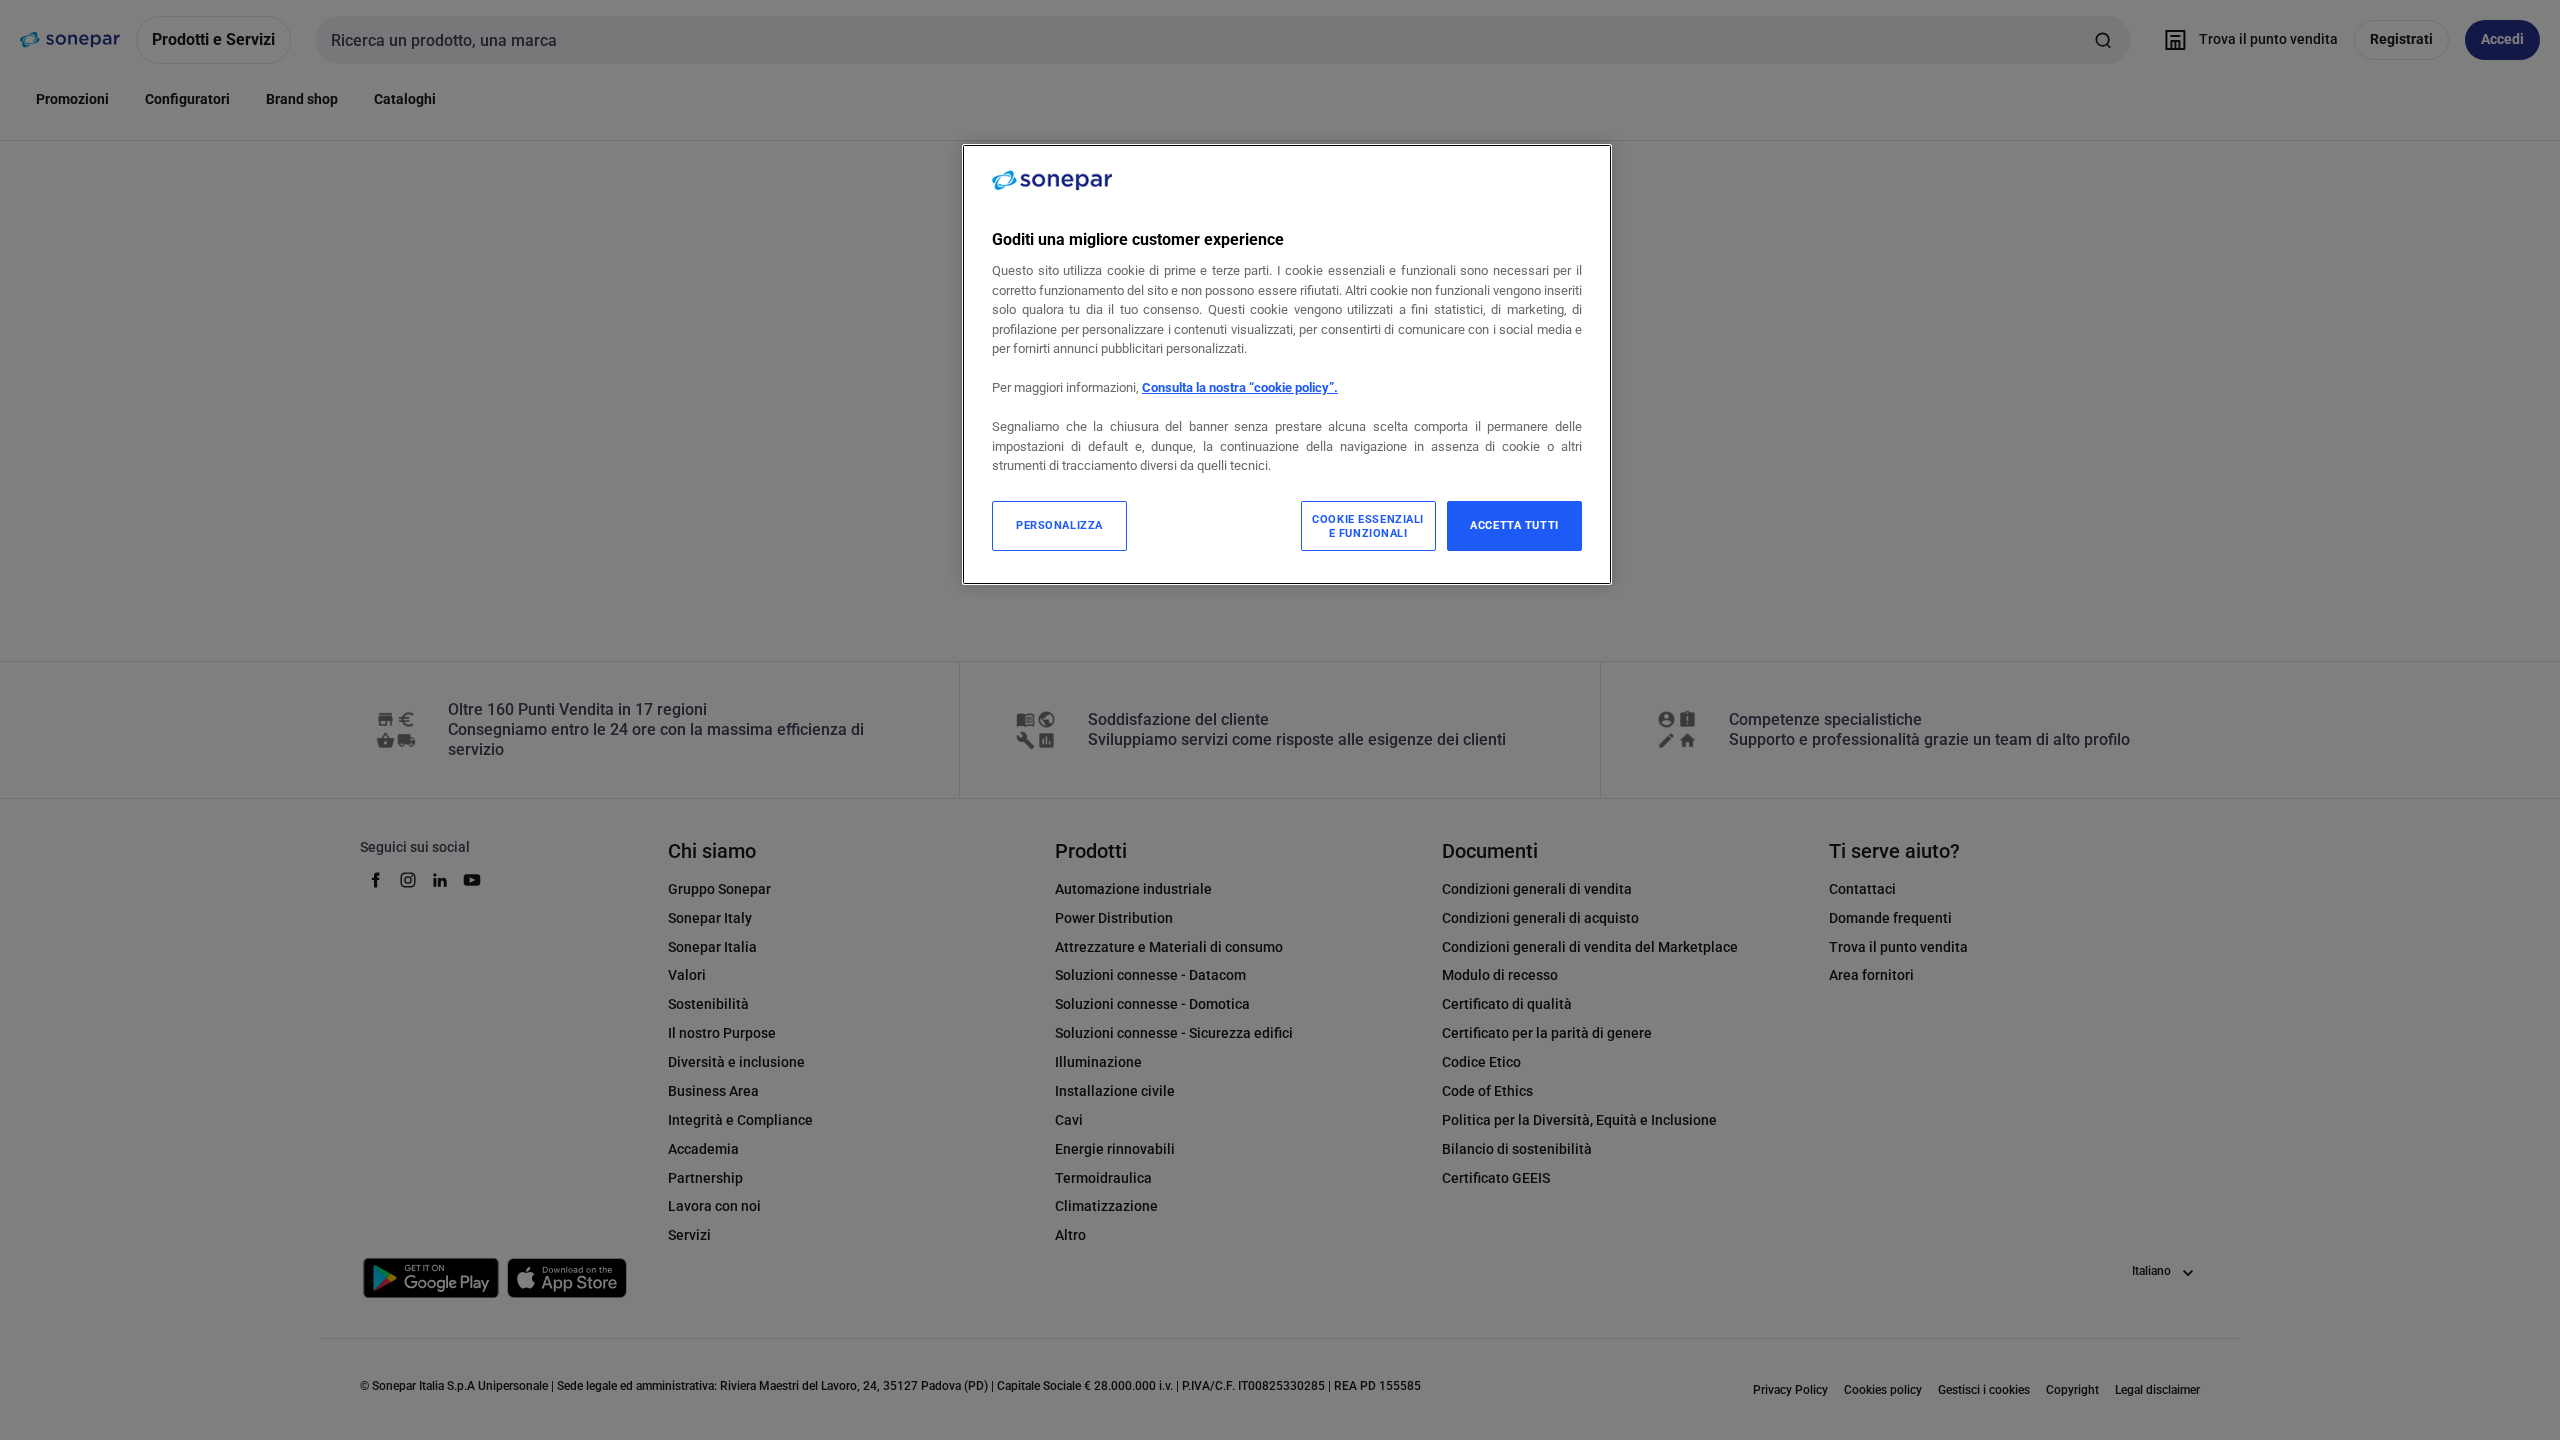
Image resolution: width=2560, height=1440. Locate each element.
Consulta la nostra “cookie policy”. (1240, 387)
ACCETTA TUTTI (1514, 525)
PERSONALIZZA (1059, 525)
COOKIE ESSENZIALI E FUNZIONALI (1368, 526)
